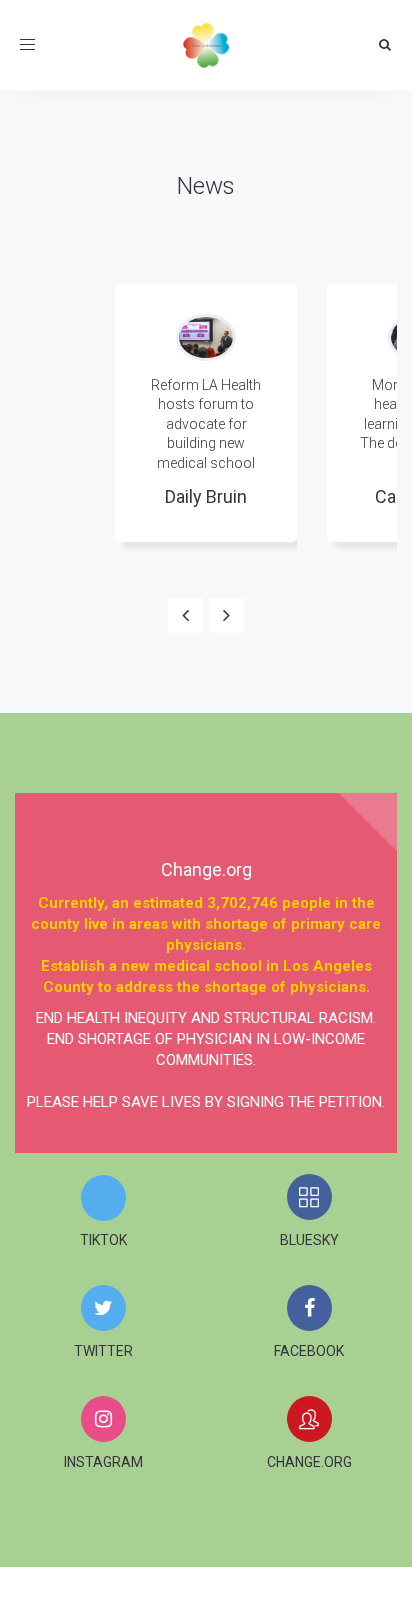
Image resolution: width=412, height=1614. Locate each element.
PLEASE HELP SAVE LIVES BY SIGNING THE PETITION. (206, 1102)
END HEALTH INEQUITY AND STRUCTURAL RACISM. (206, 1018)
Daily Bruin (206, 496)
